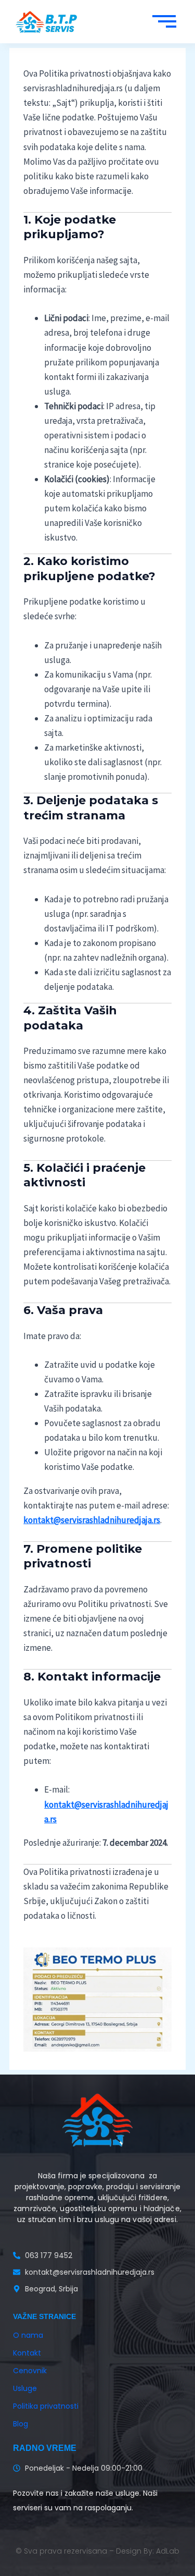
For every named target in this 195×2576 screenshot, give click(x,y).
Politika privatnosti (46, 2406)
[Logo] (47, 22)
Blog (21, 2424)
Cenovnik (30, 2371)
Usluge (25, 2388)
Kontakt (27, 2353)
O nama (28, 2335)
